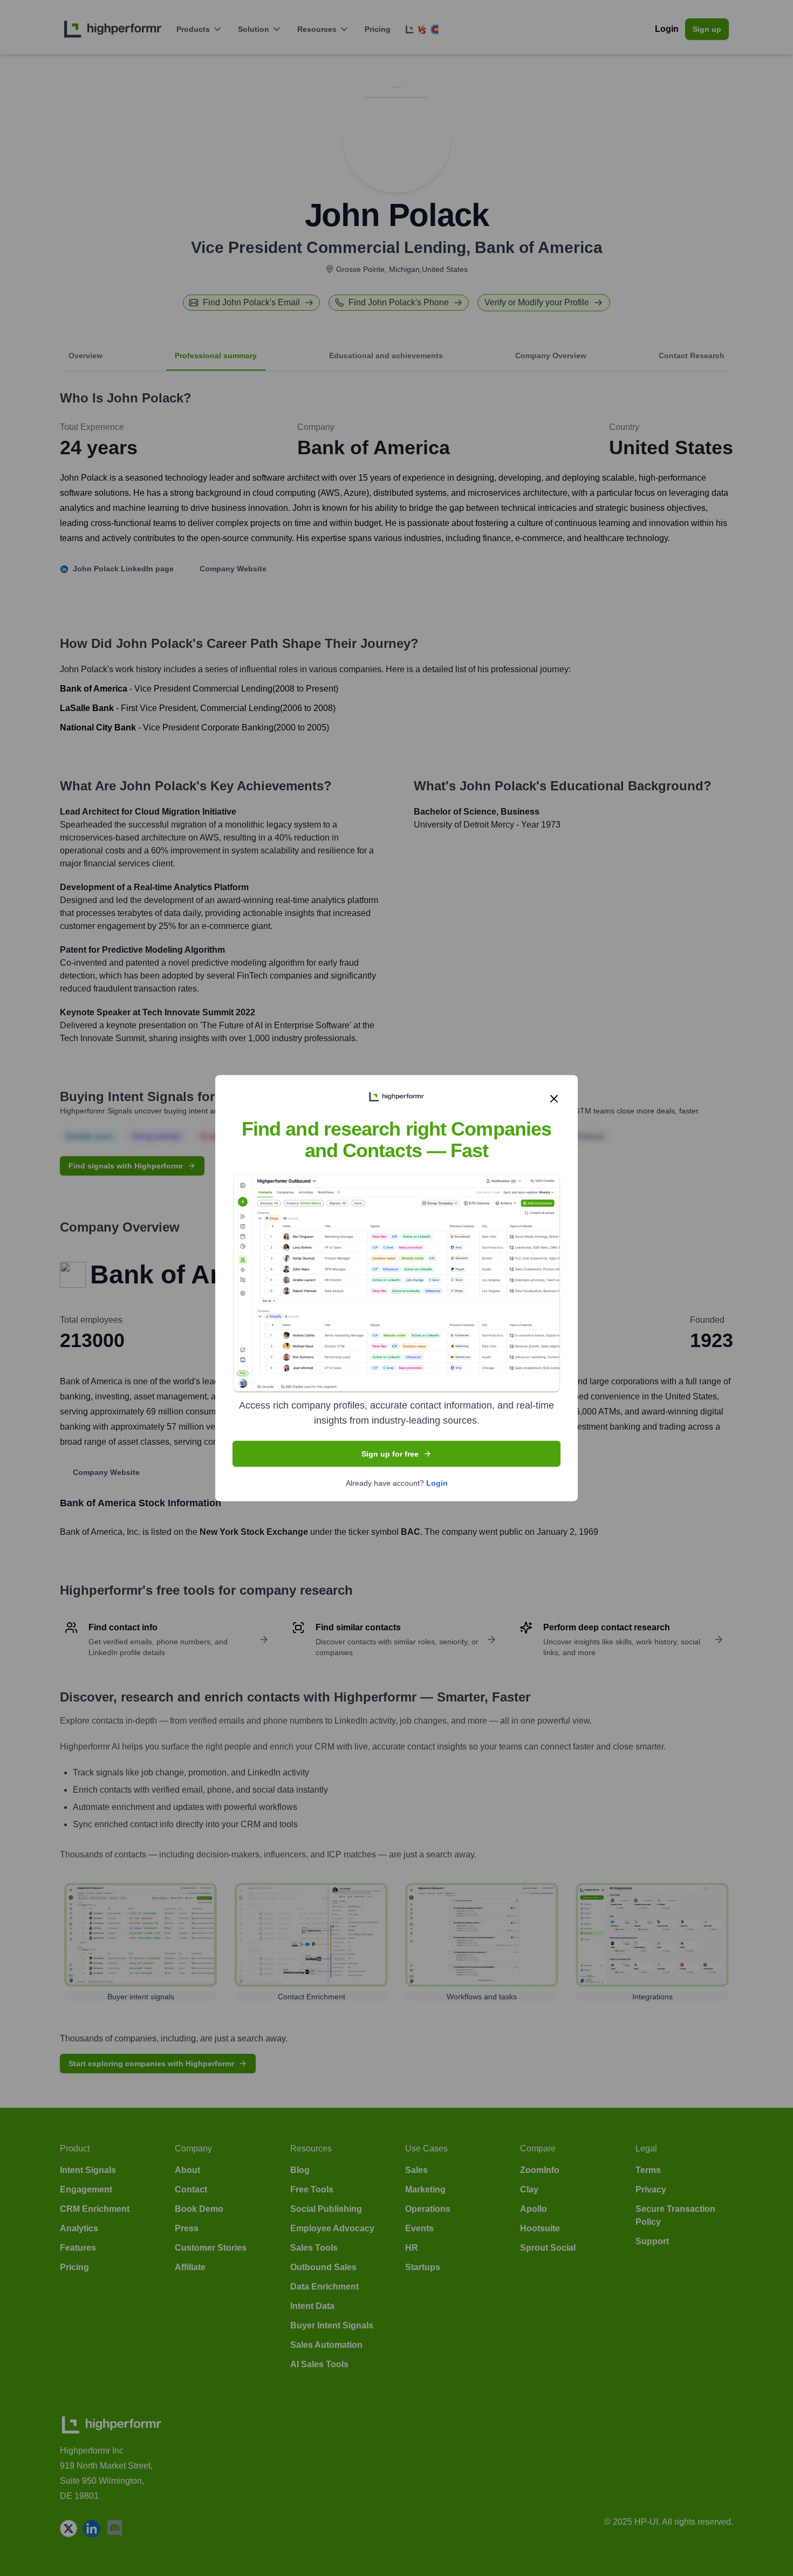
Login (437, 1483)
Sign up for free (390, 1454)
